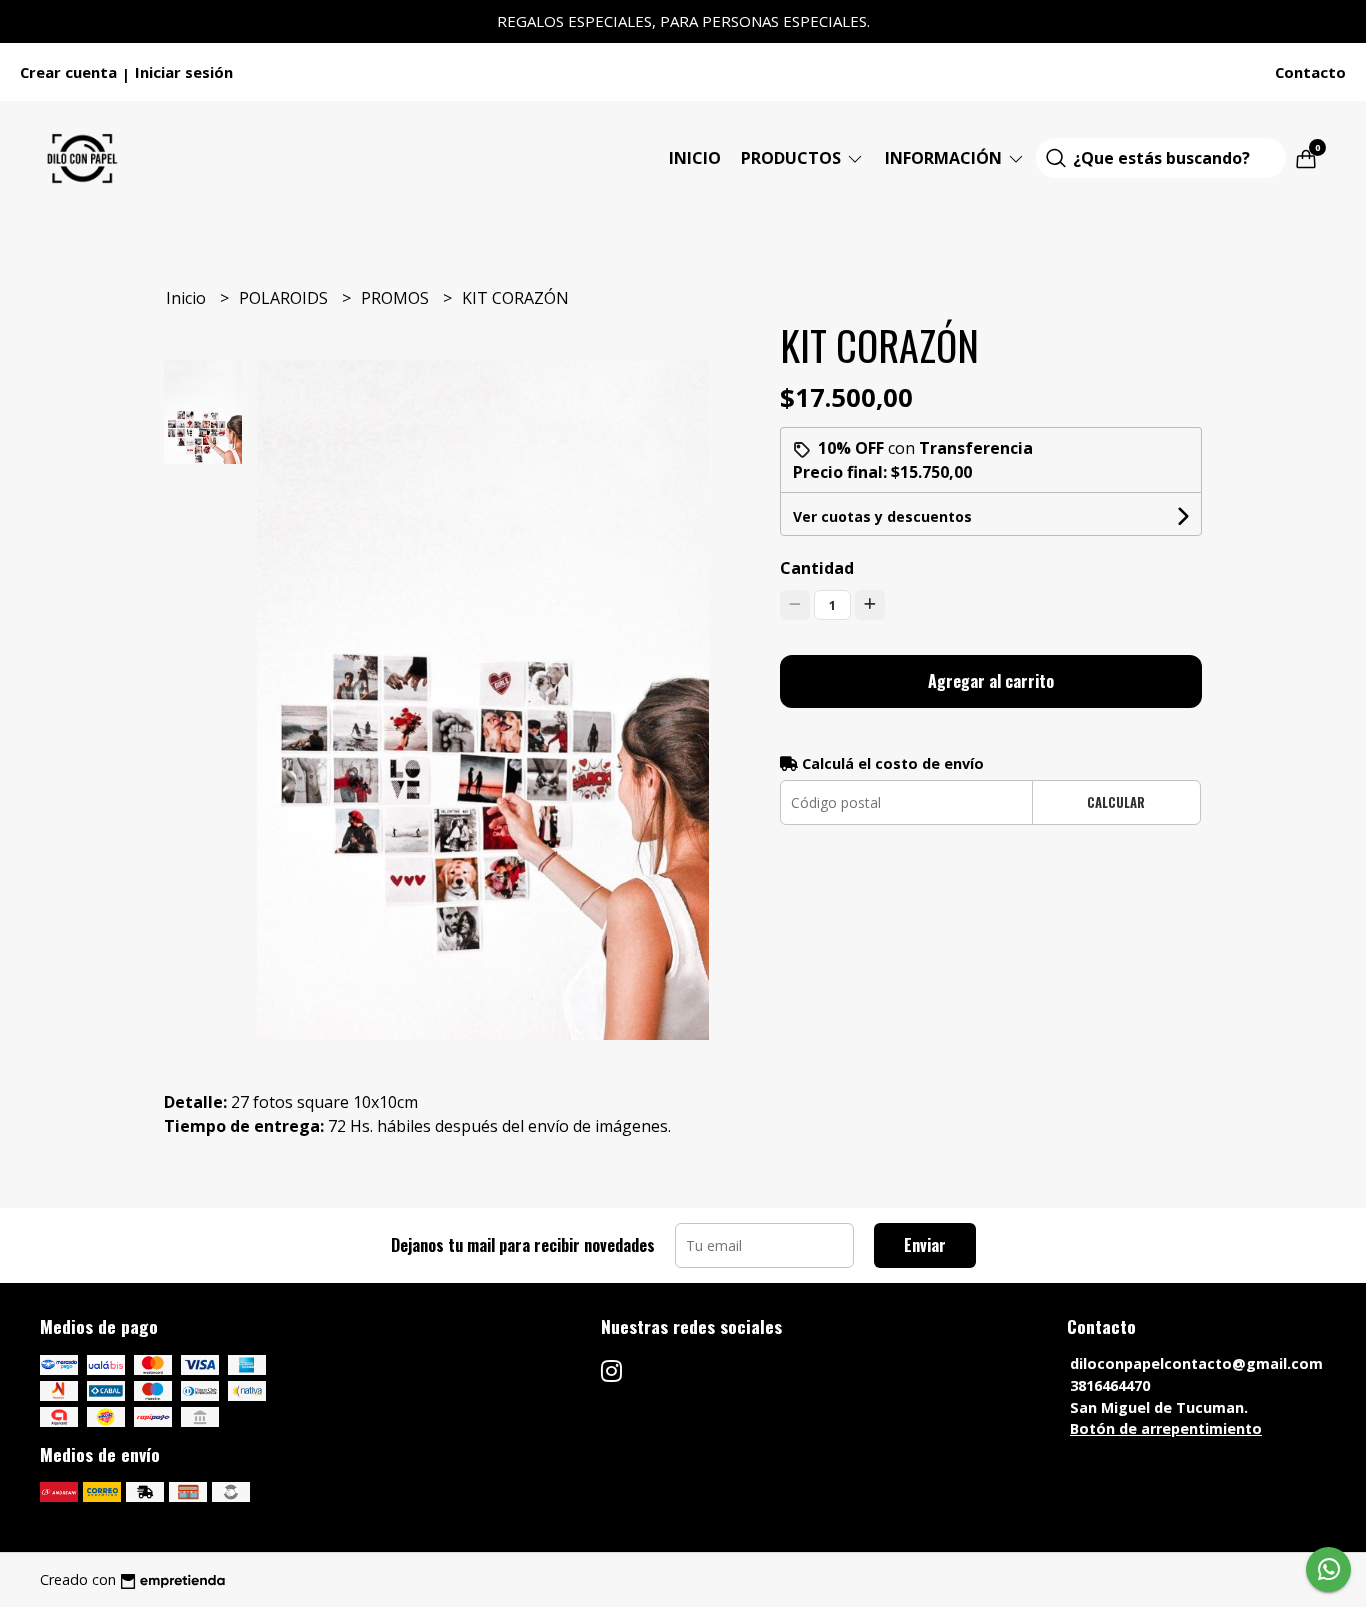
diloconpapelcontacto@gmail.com (1196, 1363)
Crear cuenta (68, 72)
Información (945, 158)
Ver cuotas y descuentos (882, 516)
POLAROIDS (285, 298)
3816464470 (1110, 1385)
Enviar (925, 1245)
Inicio (695, 158)
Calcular (1116, 802)
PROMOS (397, 298)
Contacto (1310, 72)
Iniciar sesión (184, 72)
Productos (793, 158)
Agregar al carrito (991, 681)
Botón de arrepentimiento (1166, 1428)
